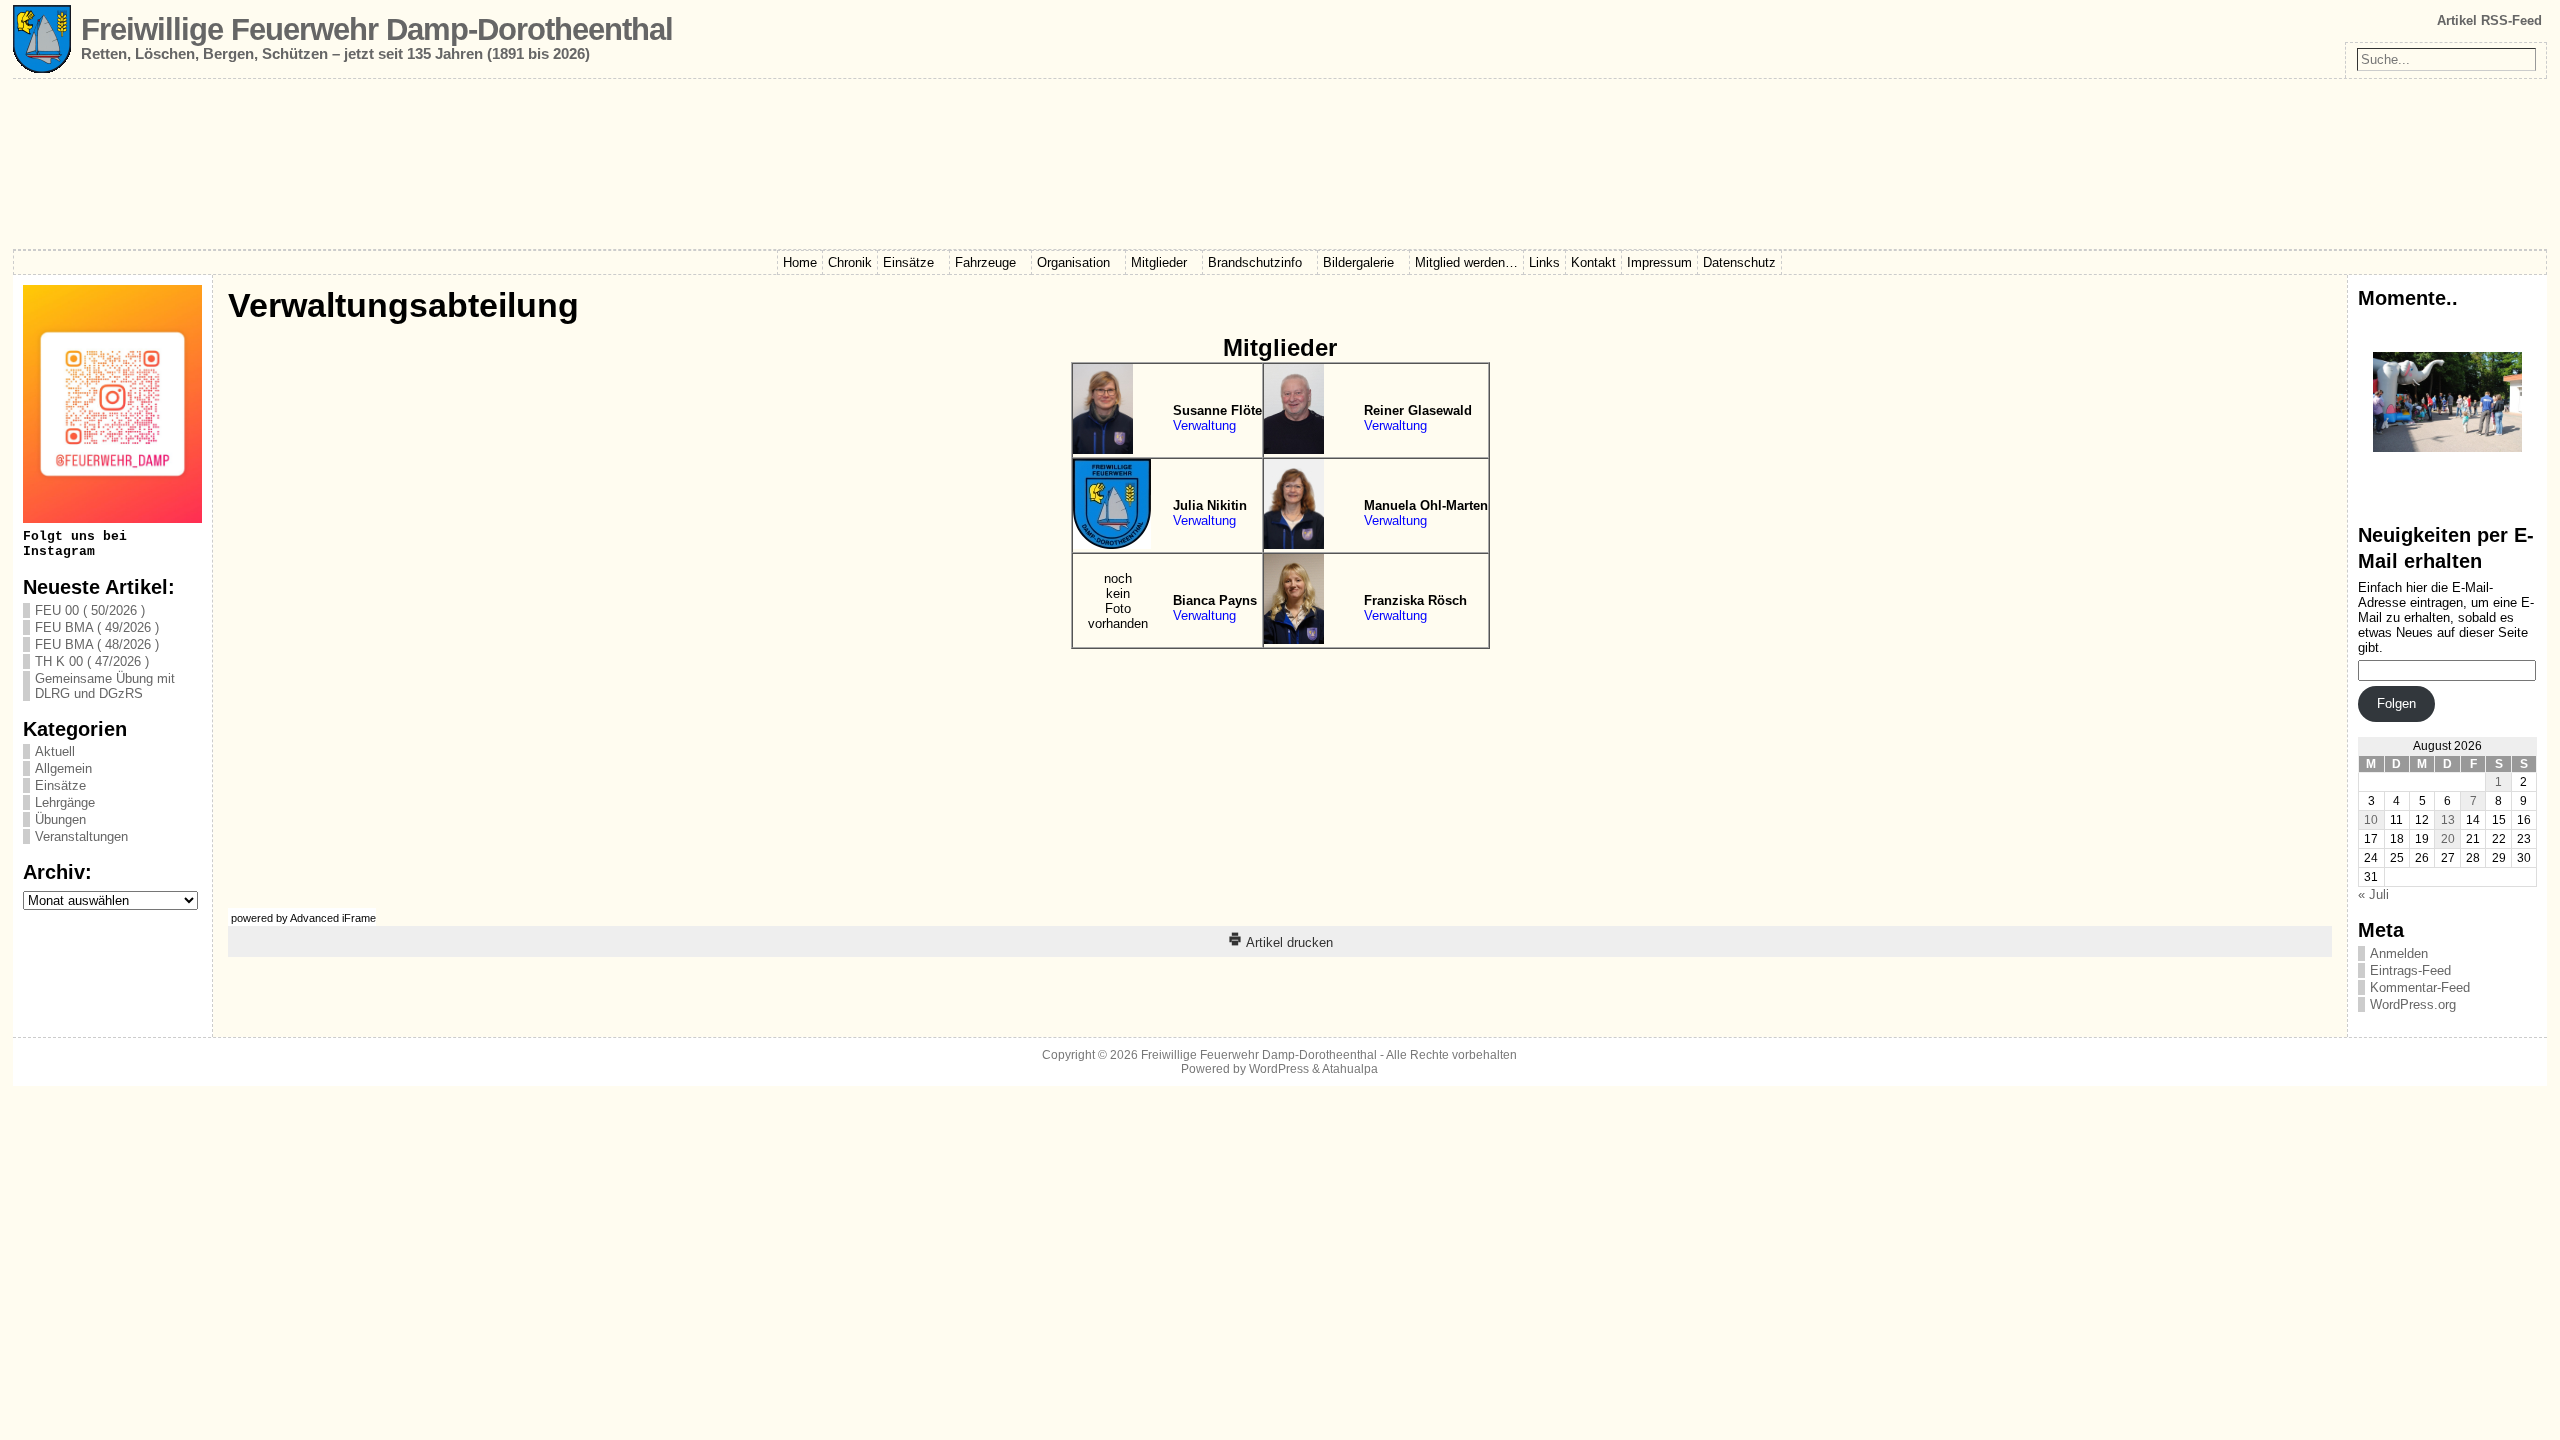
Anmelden (2399, 953)
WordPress (1279, 1069)
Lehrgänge (65, 802)
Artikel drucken (1288, 942)
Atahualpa (1350, 1069)
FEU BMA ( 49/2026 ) (97, 627)
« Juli (2373, 894)
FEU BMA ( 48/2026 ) (97, 644)
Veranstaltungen (81, 836)
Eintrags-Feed (2410, 970)
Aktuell (55, 751)
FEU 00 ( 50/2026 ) (90, 610)
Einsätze (60, 785)
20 (2448, 839)
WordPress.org (2413, 1004)
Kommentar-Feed (2420, 987)
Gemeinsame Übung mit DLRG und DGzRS (105, 686)
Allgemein (63, 768)
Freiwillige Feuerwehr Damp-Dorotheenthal (377, 29)
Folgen (2396, 703)
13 (2448, 820)
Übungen (60, 819)
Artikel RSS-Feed (2489, 20)
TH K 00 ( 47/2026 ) (92, 661)
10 (2371, 820)
